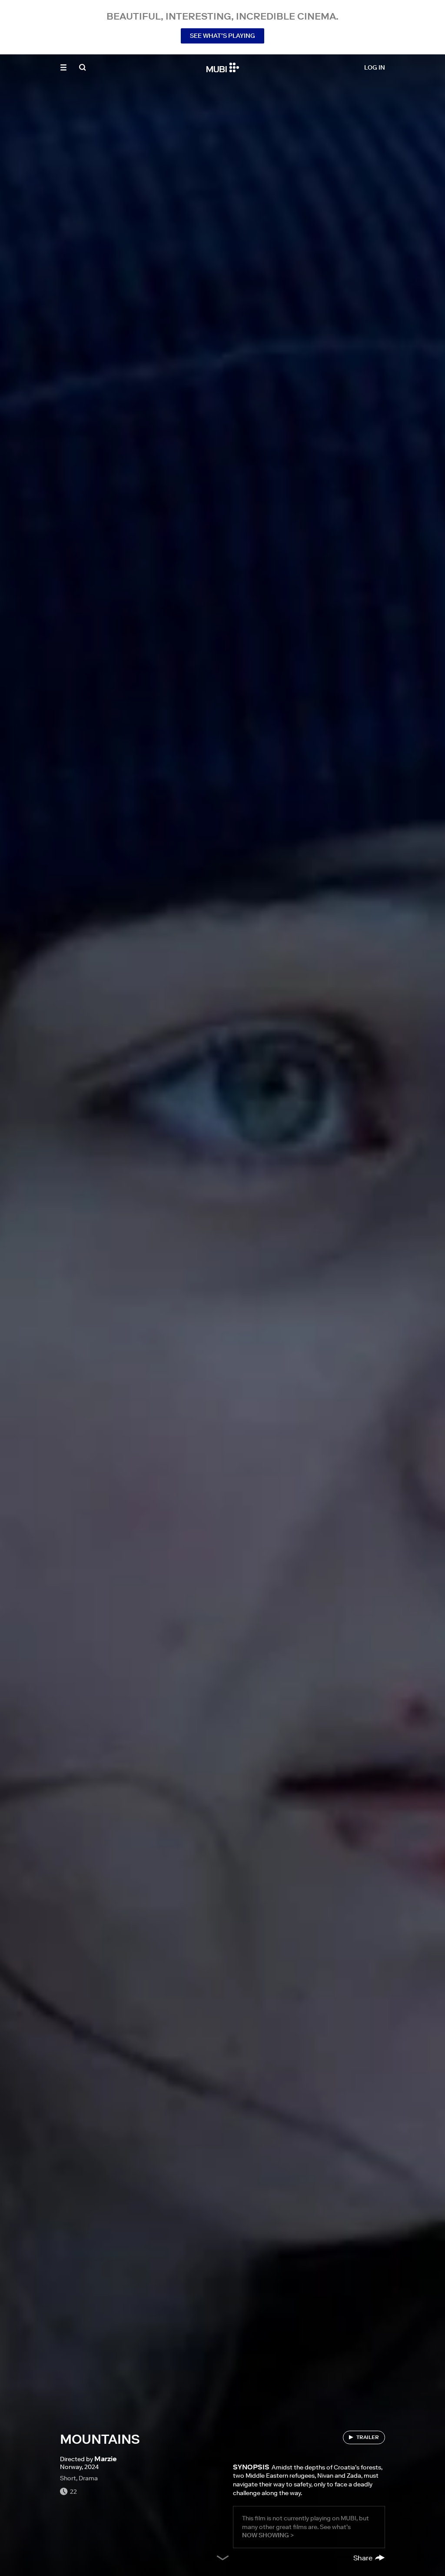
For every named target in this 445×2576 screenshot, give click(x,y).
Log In (375, 67)
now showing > (268, 2535)
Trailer (368, 2437)
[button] (63, 67)
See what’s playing (222, 36)
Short (68, 2478)
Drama (88, 2478)
